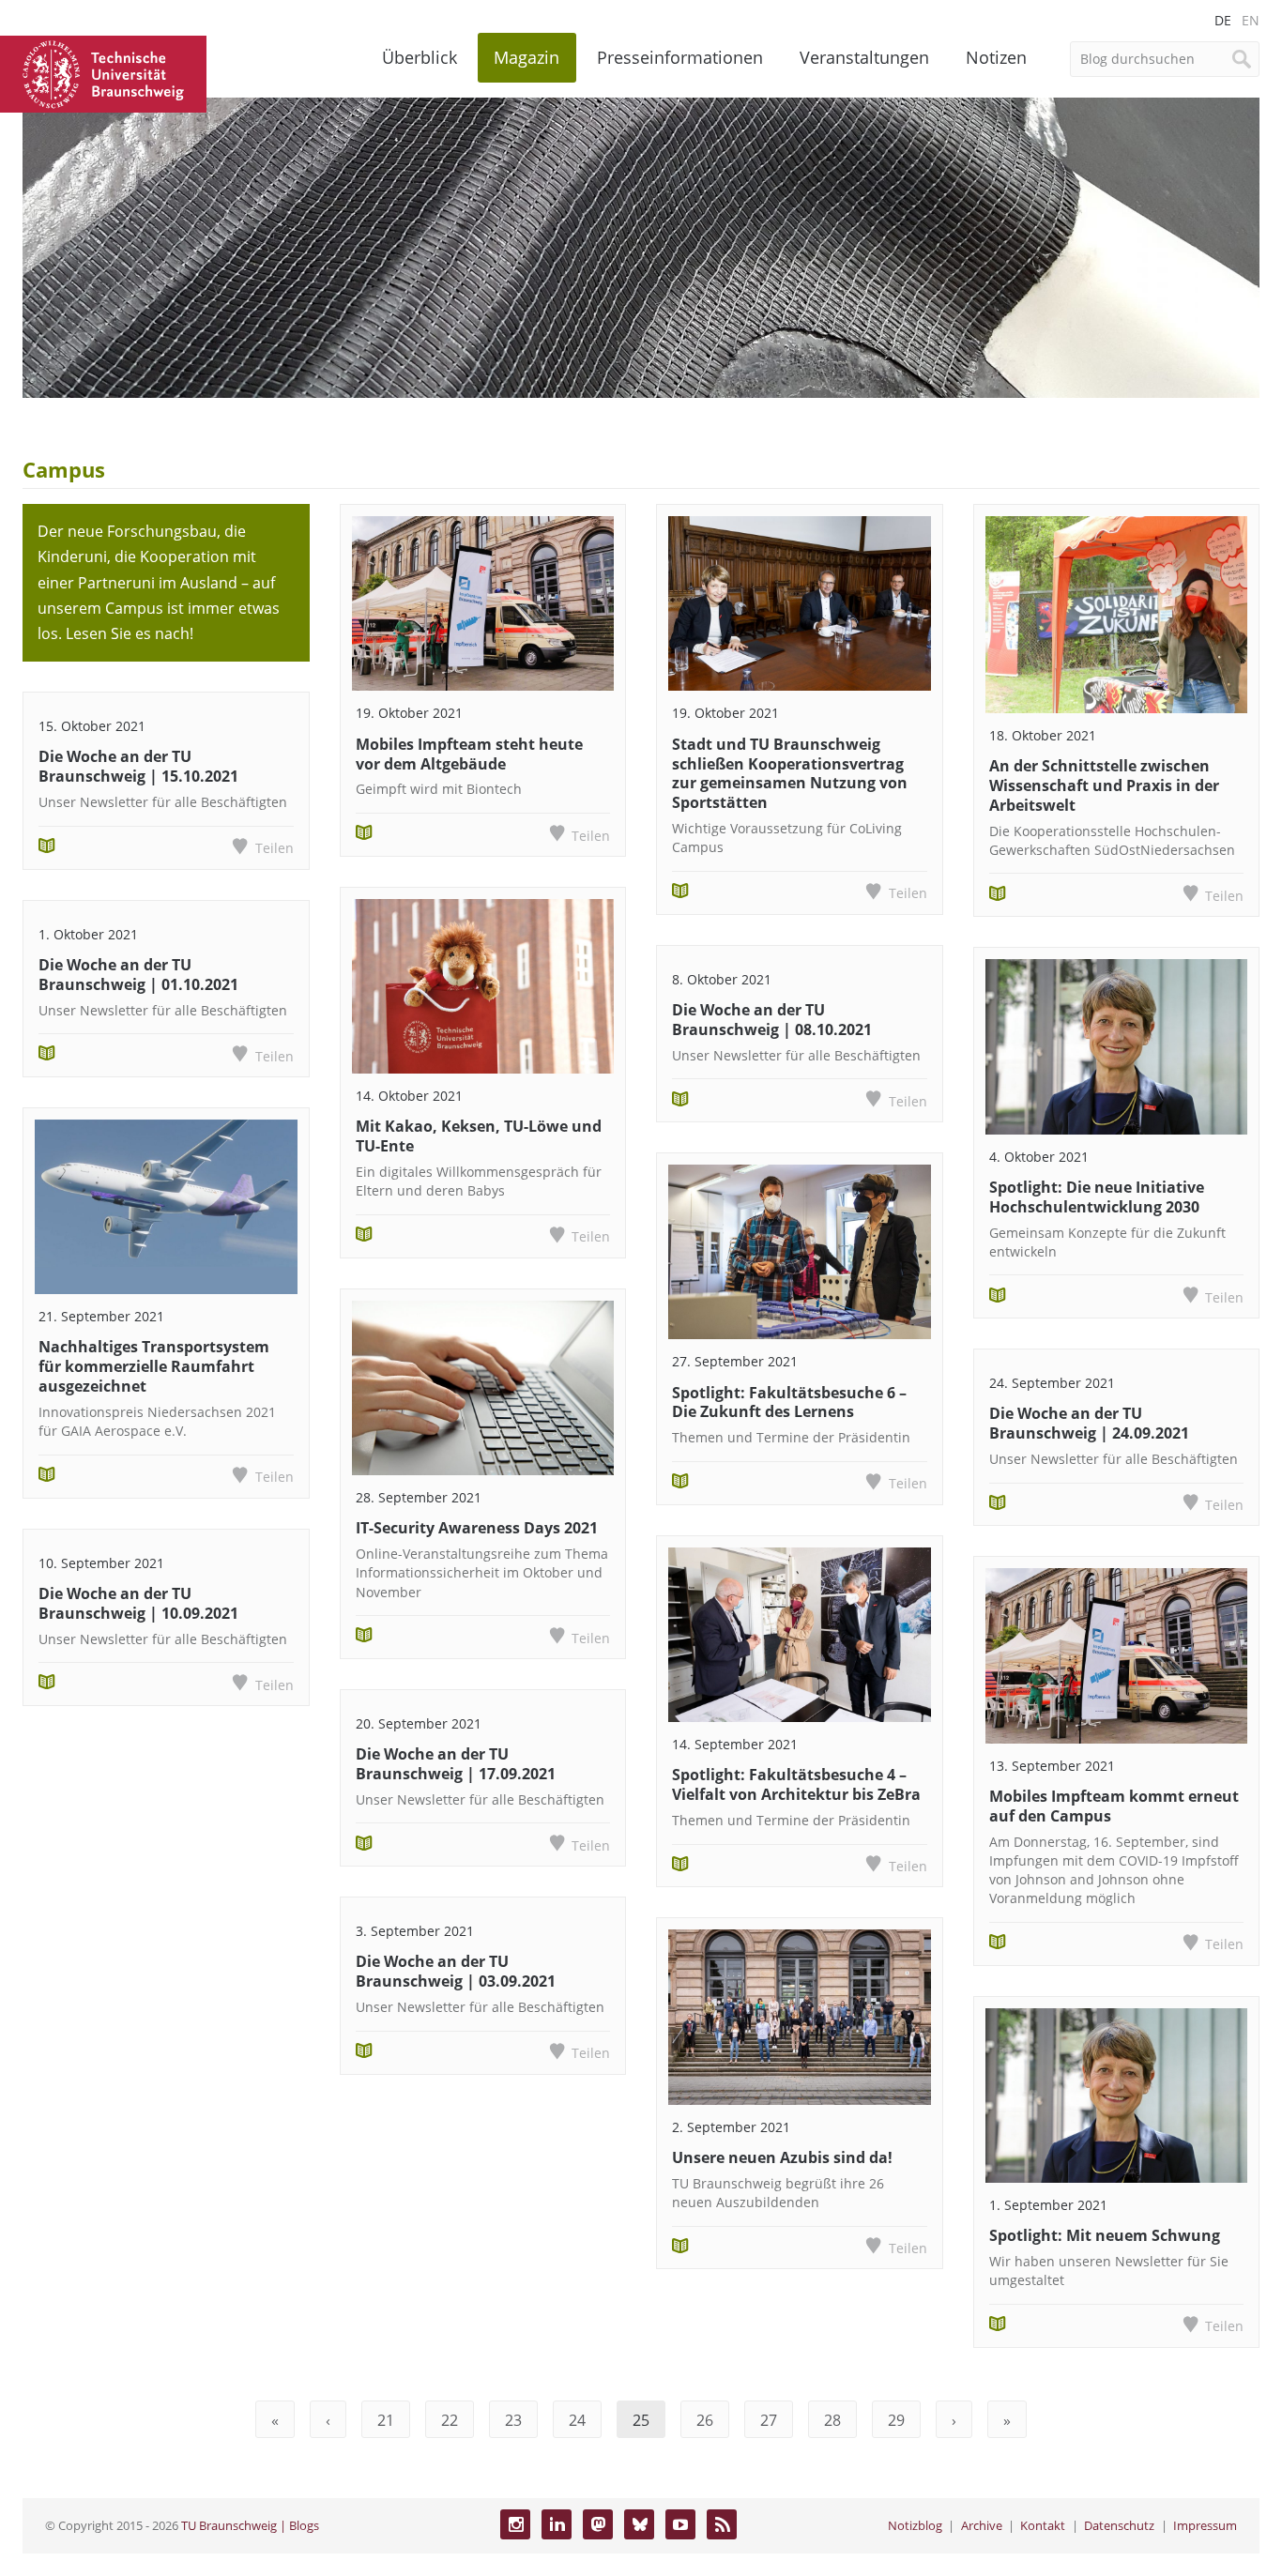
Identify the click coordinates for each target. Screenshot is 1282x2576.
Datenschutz (1119, 2525)
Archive (982, 2525)
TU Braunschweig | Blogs (250, 2525)
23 (513, 2420)
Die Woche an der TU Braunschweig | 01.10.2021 (138, 975)
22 (450, 2420)
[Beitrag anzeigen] (166, 1207)
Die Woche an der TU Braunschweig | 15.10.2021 (138, 766)
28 (832, 2420)
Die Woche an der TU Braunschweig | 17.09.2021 (456, 1764)
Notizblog (915, 2525)
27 (769, 2420)
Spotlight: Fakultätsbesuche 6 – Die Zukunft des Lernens (789, 1402)
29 (896, 2420)
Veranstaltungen (864, 57)
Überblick (420, 57)
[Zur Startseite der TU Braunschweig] (103, 72)
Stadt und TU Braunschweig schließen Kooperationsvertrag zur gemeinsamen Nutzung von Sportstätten (790, 773)
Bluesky (639, 2524)
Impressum (1205, 2525)
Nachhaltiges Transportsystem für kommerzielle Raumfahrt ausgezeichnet (154, 1366)
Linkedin (557, 2524)
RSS (722, 2524)
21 (386, 2420)
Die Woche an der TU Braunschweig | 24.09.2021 (1089, 1423)
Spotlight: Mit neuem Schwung (1105, 2235)
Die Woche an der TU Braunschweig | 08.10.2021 (772, 1020)
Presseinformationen (680, 57)
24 (577, 2420)
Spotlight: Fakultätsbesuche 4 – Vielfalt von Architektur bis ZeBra (796, 1784)
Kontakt (1043, 2525)
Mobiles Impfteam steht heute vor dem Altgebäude (469, 754)
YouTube (680, 2524)
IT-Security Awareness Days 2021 (477, 1528)
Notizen (996, 57)
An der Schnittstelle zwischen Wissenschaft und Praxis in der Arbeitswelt (1104, 785)
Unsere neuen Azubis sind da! (782, 2157)
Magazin (527, 57)
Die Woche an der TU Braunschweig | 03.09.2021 (456, 1971)
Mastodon (598, 2524)
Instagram (515, 2524)
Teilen (274, 848)
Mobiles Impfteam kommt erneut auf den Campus (1114, 1806)
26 (705, 2420)
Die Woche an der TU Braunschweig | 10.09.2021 (138, 1603)
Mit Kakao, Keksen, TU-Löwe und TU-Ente (479, 1136)
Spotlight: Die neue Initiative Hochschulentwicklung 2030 (1097, 1197)
